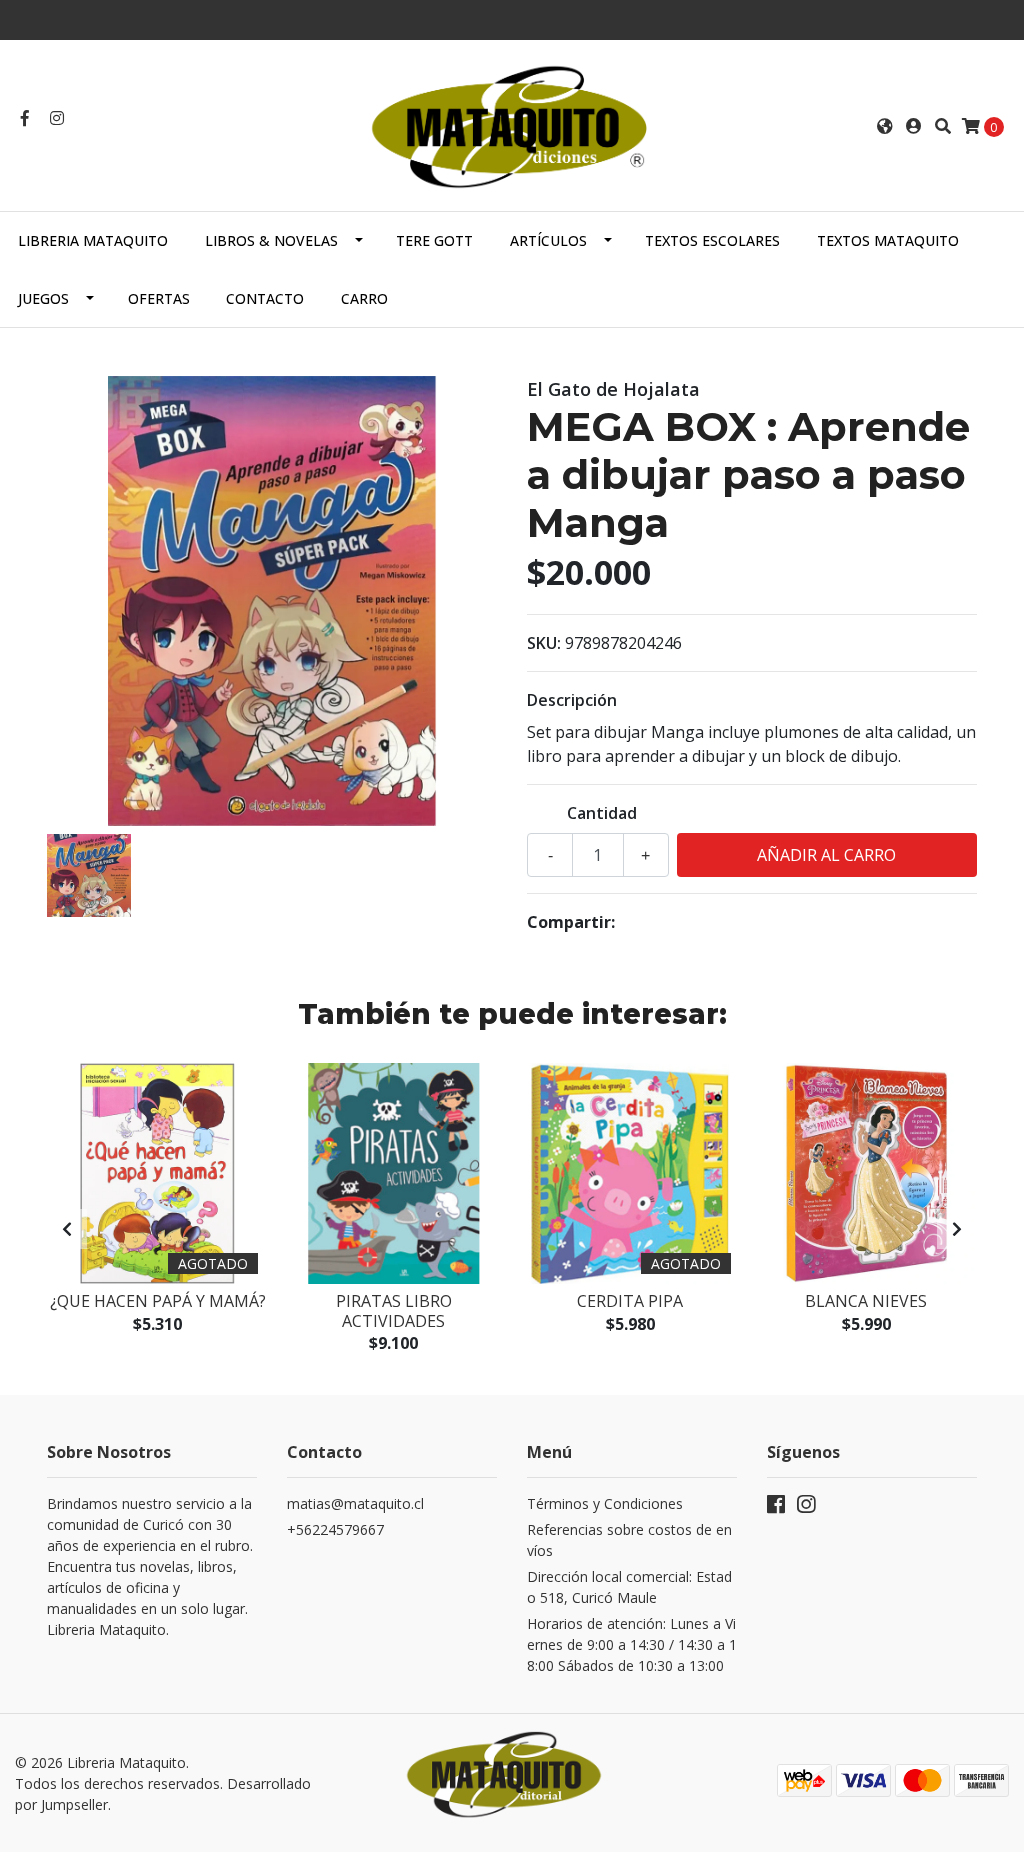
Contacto (265, 298)
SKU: (544, 643)
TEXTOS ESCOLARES (712, 240)
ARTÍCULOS (548, 240)
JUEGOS (43, 298)
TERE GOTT (434, 240)
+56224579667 (335, 1529)
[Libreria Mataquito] (512, 124)
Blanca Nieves (866, 1301)
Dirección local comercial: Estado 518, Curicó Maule (629, 1587)
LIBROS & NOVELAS (271, 240)
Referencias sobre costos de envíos (629, 1540)
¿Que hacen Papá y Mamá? (158, 1301)
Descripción (572, 700)
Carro (364, 298)
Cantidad (602, 813)
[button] (885, 126)
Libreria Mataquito (93, 240)
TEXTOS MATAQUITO (888, 240)
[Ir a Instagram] (57, 118)
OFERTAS (159, 298)
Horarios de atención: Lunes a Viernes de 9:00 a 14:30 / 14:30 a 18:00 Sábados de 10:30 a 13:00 (632, 1644)
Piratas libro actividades (394, 1310)
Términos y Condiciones (605, 1503)
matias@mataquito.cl (355, 1503)
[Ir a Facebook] (25, 118)
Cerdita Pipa (630, 1301)
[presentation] (67, 1229)
